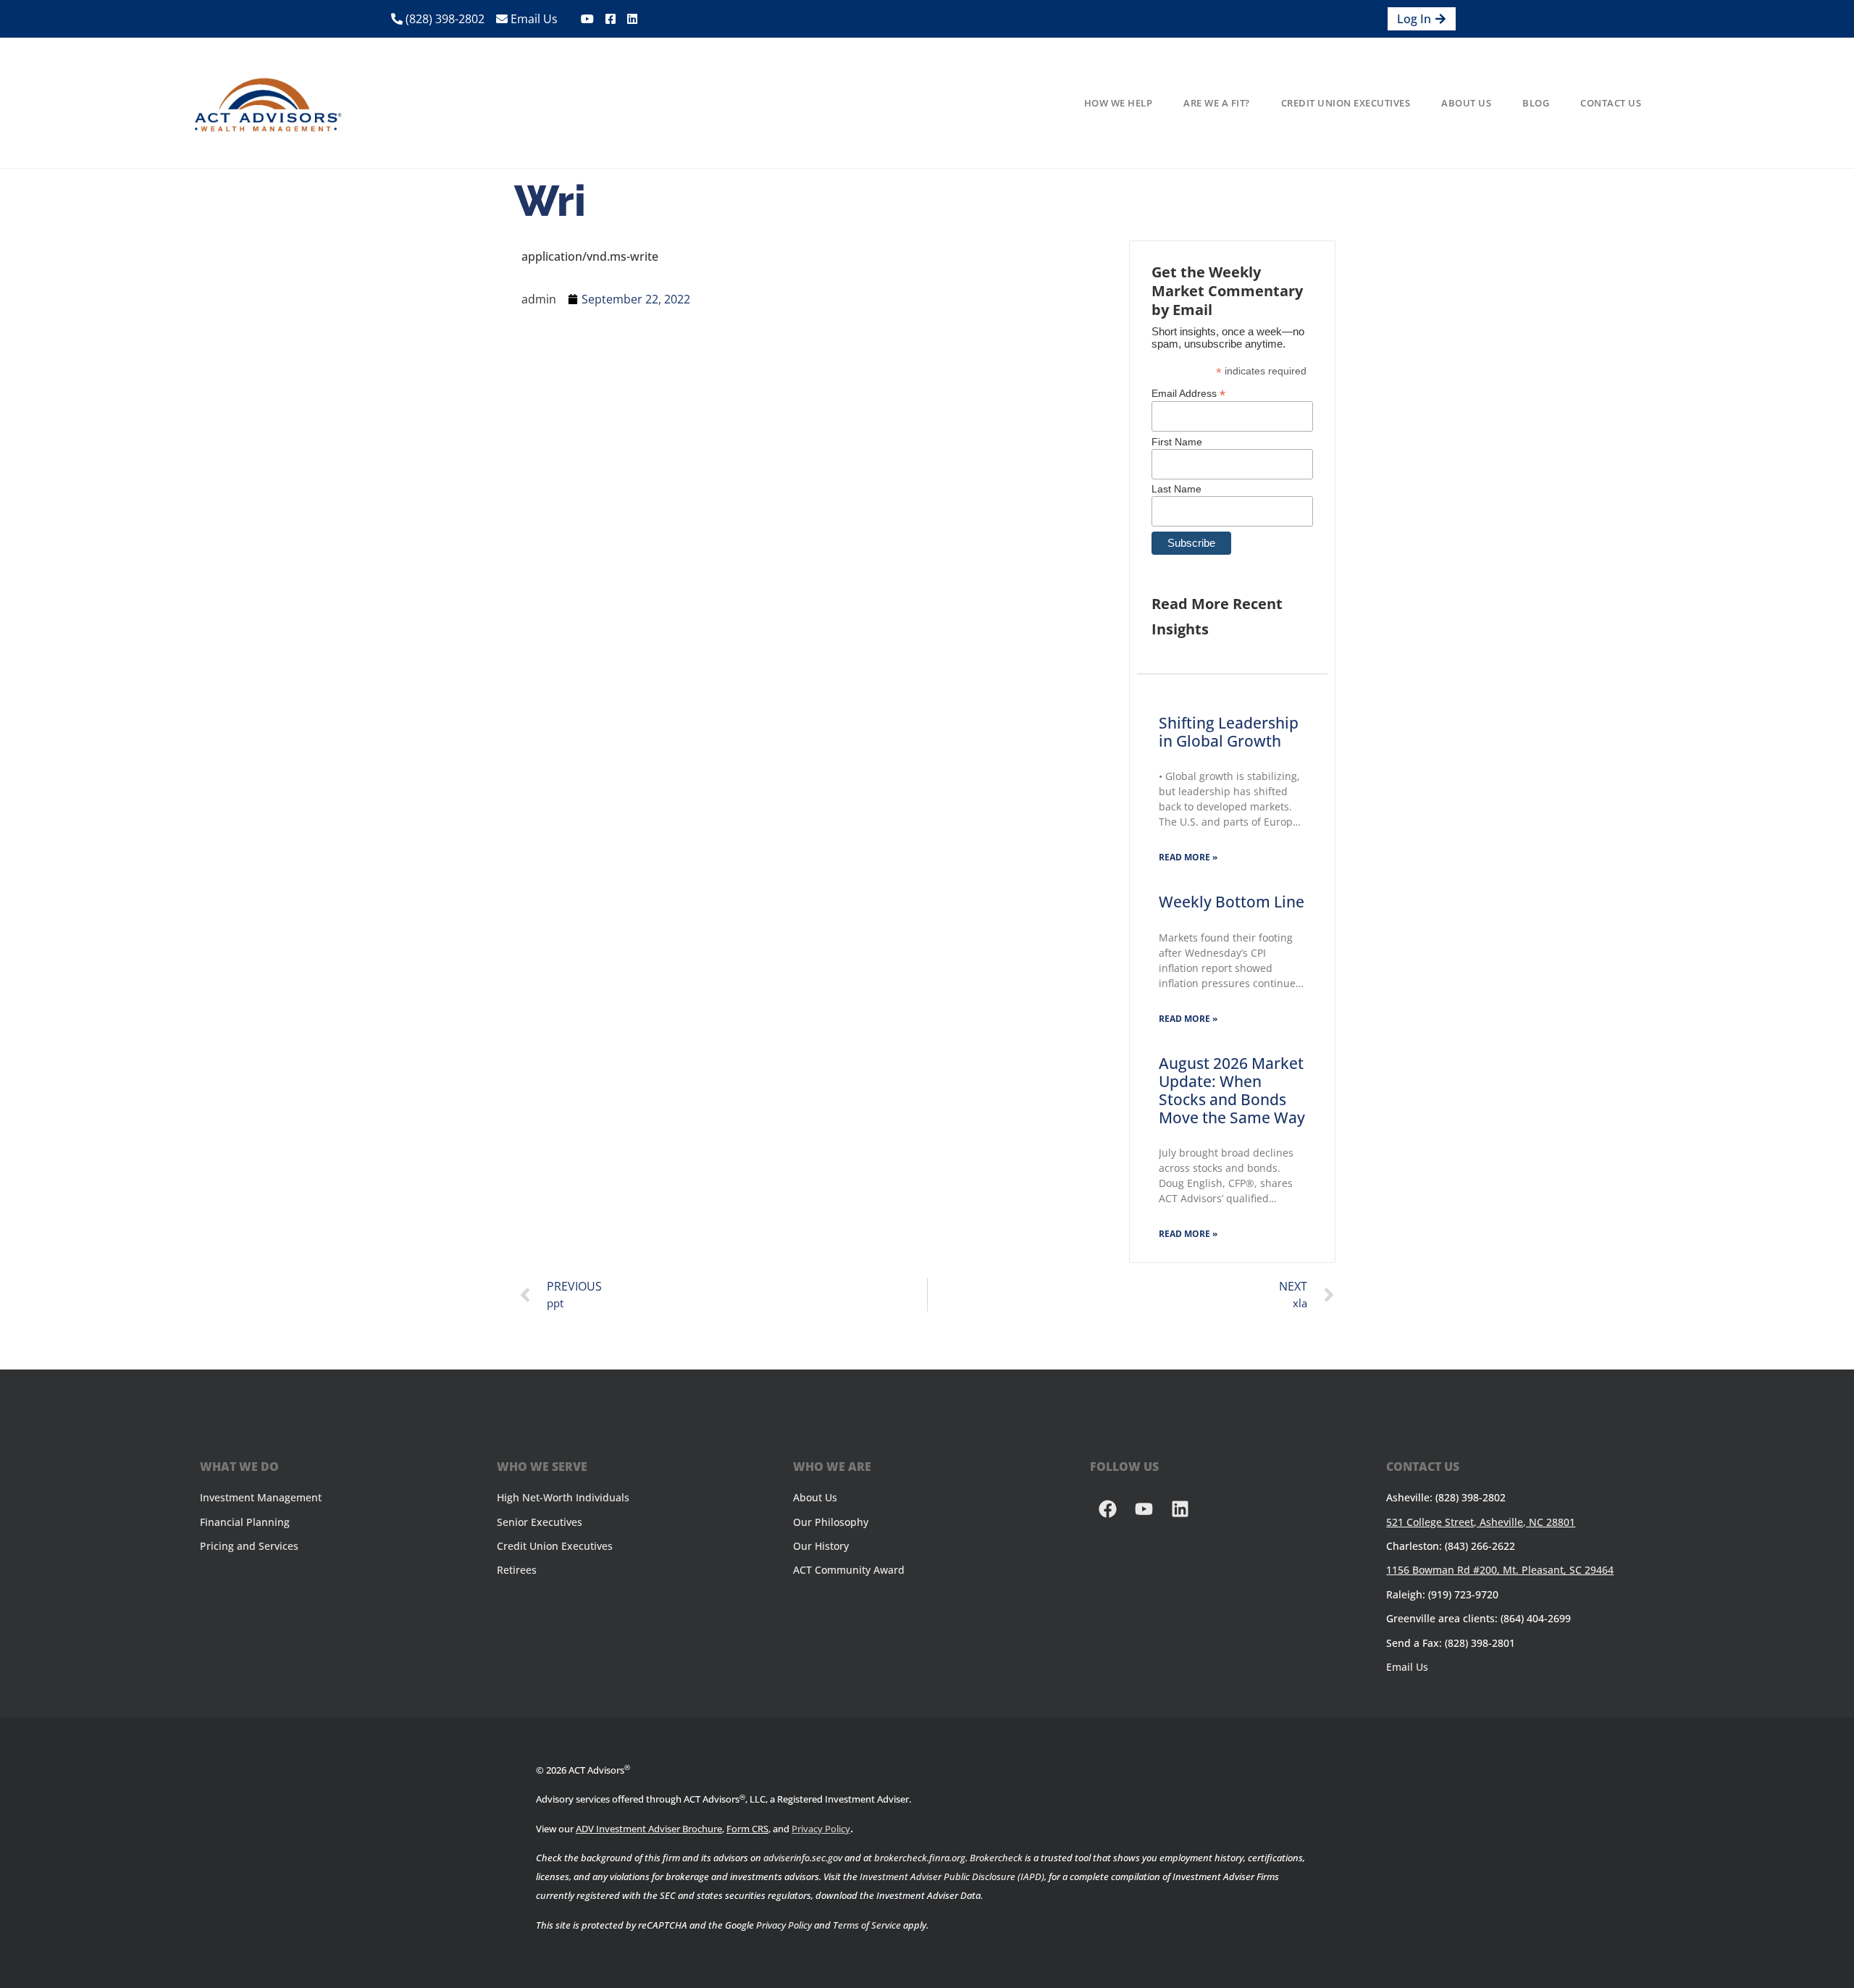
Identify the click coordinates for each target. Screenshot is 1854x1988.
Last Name (1176, 489)
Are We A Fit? (1217, 103)
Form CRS (747, 1829)
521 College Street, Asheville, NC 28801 (1481, 1522)
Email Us (533, 19)
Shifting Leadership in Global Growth (1229, 732)
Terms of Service (867, 1925)
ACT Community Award (849, 1570)
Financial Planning (245, 1522)
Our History (821, 1546)
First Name (1177, 442)
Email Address (1188, 393)
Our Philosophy (831, 1522)
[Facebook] (1108, 1509)
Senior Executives (540, 1522)
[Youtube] (1144, 1509)
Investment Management (261, 1497)
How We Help (1119, 103)
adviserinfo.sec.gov (803, 1858)
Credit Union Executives (1346, 103)
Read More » (1188, 857)
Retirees (517, 1570)
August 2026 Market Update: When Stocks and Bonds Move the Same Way (1232, 1091)
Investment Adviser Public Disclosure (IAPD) (952, 1876)
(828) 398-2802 (444, 19)
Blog (1536, 103)
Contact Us (1611, 103)
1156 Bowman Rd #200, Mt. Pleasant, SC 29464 (1500, 1570)
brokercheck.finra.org (920, 1858)
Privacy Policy (821, 1829)
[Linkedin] (1180, 1509)
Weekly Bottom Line (1232, 902)
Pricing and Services (249, 1546)
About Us (1466, 103)
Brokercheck (996, 1858)
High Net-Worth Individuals (563, 1497)
